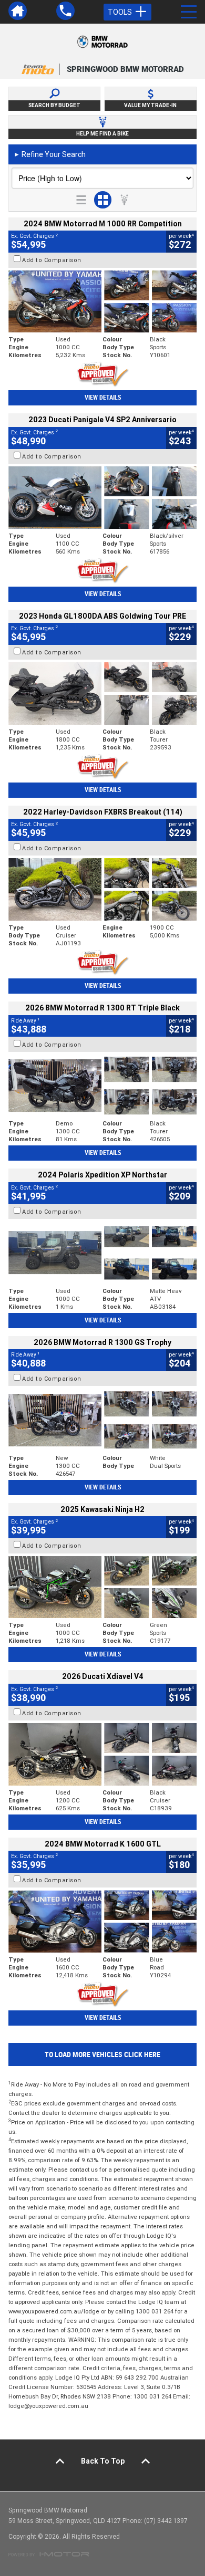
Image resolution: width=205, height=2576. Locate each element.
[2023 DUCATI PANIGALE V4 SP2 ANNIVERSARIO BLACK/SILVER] (102, 498)
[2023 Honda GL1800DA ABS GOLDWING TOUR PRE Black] (102, 693)
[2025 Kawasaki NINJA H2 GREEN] (102, 1587)
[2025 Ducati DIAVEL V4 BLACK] (102, 1754)
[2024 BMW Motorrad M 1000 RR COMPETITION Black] (102, 302)
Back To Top (103, 2461)
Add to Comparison (52, 260)
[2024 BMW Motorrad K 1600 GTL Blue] (102, 1921)
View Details (103, 398)
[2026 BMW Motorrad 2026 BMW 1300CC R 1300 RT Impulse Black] (102, 1086)
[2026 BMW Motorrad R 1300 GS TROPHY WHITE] (102, 1420)
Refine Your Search (50, 154)
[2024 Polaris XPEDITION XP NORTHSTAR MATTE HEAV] (102, 1253)
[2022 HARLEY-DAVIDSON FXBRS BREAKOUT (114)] (102, 889)
